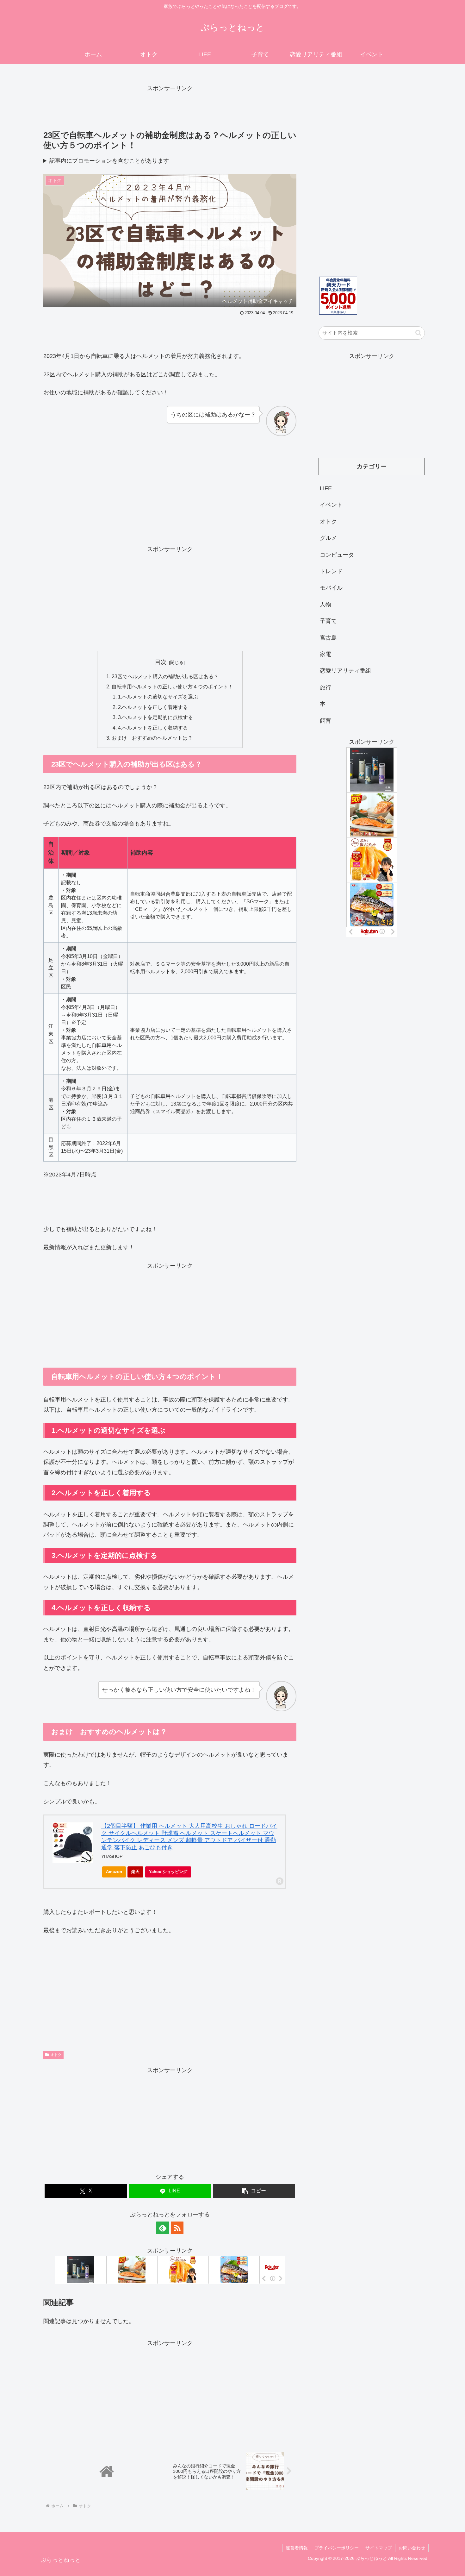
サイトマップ (379, 2548)
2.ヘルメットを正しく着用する (153, 707)
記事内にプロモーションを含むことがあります (109, 161)
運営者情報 (297, 2548)
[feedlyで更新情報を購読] (163, 2228)
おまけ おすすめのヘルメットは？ (152, 738)
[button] (254, 2191)
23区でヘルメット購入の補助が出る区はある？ (165, 676)
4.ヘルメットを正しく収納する (153, 728)
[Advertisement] (170, 108)
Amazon (114, 1872)
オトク (56, 2055)
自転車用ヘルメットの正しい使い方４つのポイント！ (172, 686)
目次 (161, 662)
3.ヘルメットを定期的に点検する (155, 717)
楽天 (135, 1872)
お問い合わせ (412, 2548)
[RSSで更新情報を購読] (177, 2228)
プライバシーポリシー (337, 2548)
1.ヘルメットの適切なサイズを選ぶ (158, 697)
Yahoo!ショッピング (168, 1872)
